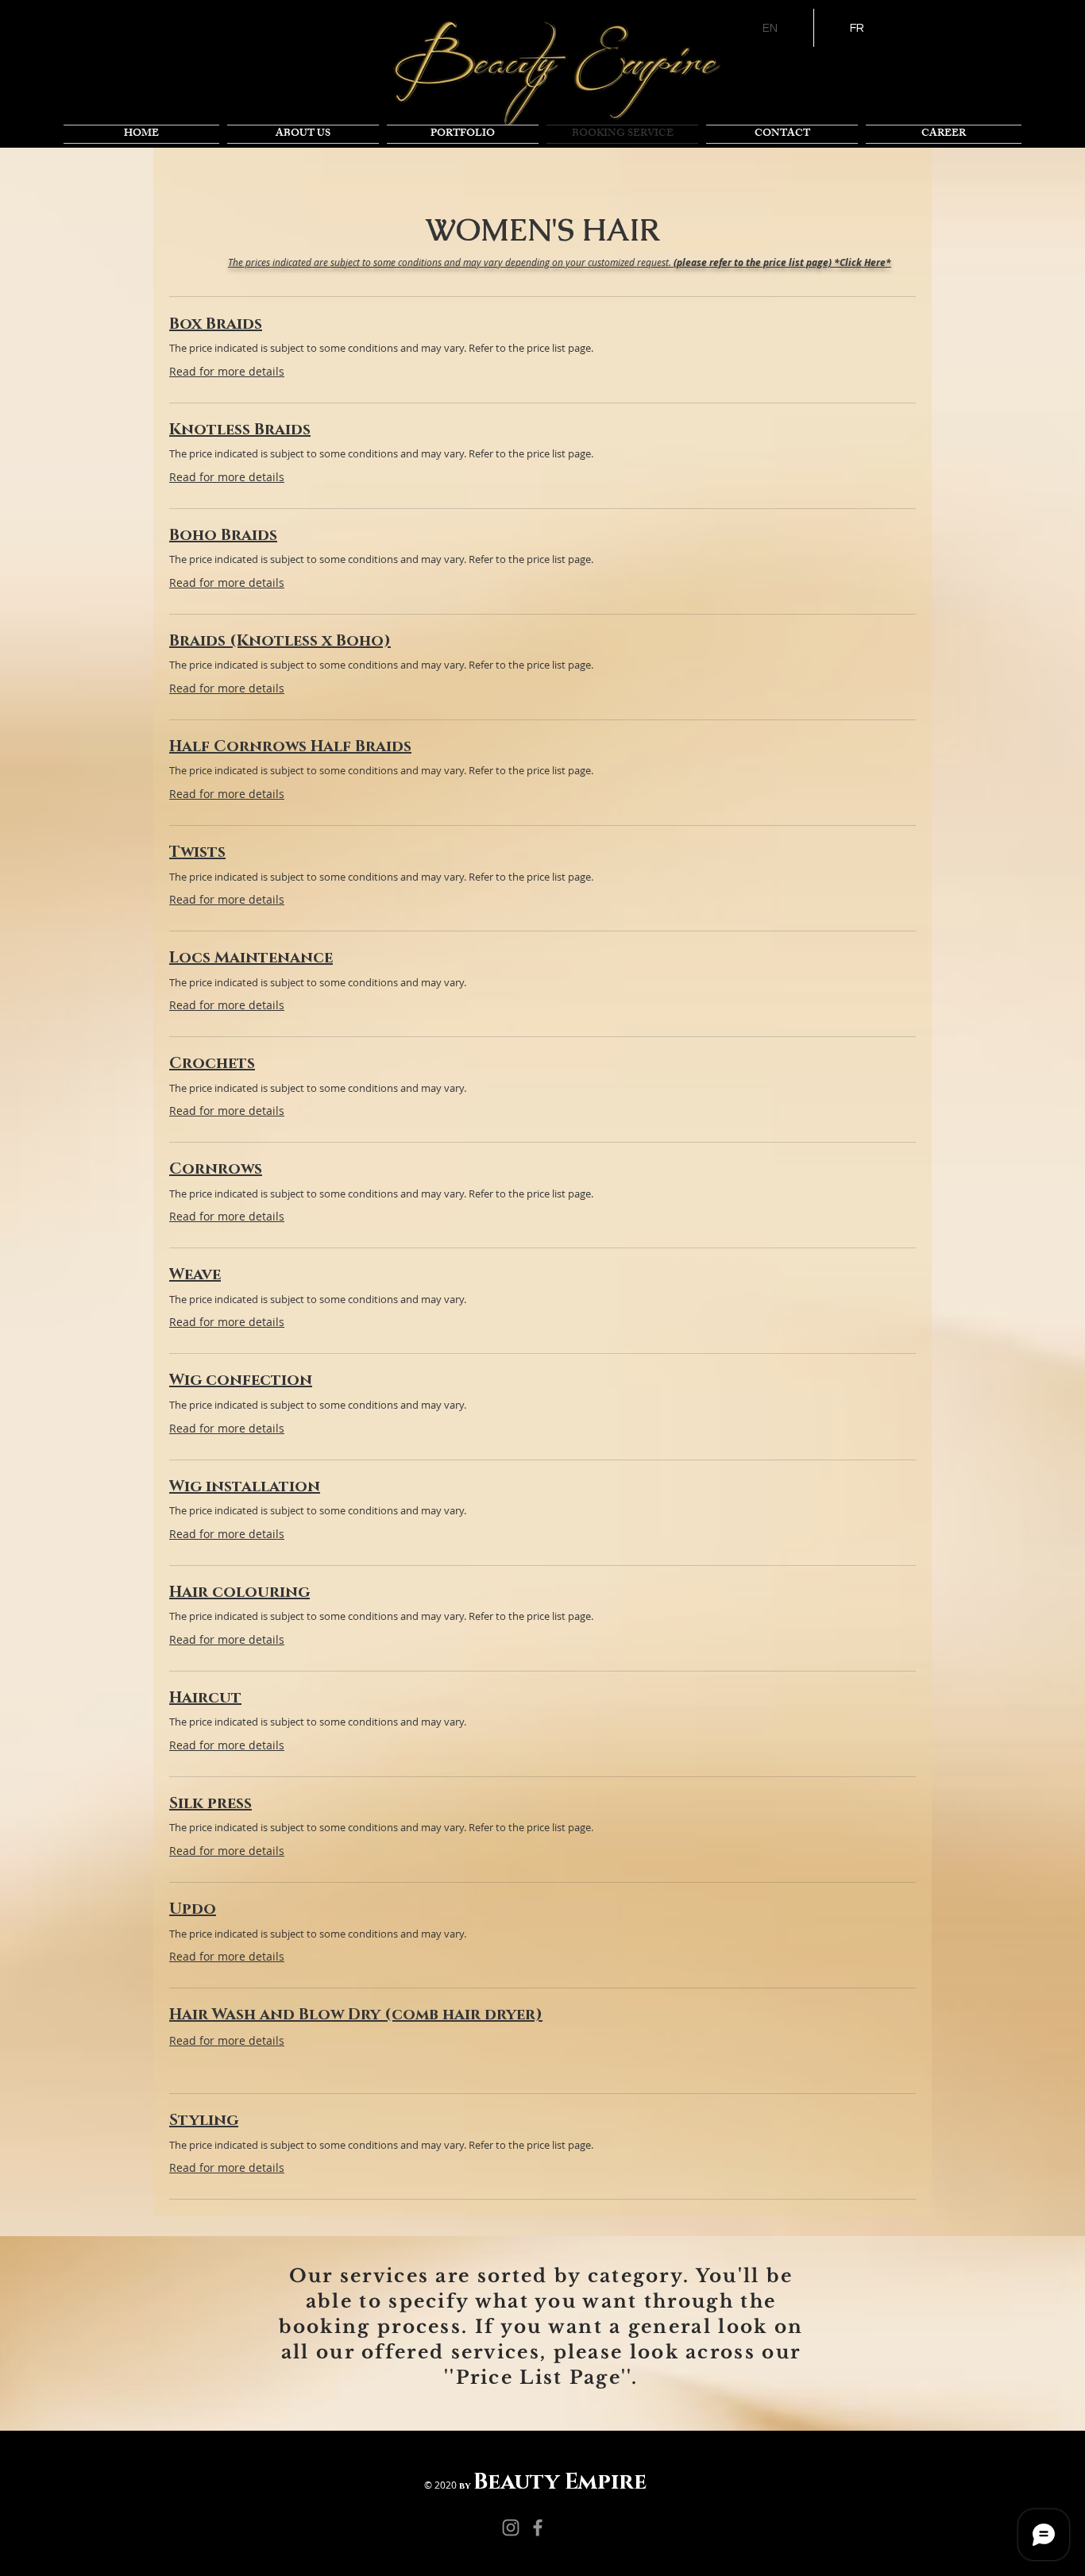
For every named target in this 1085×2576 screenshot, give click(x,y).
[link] (542, 324)
